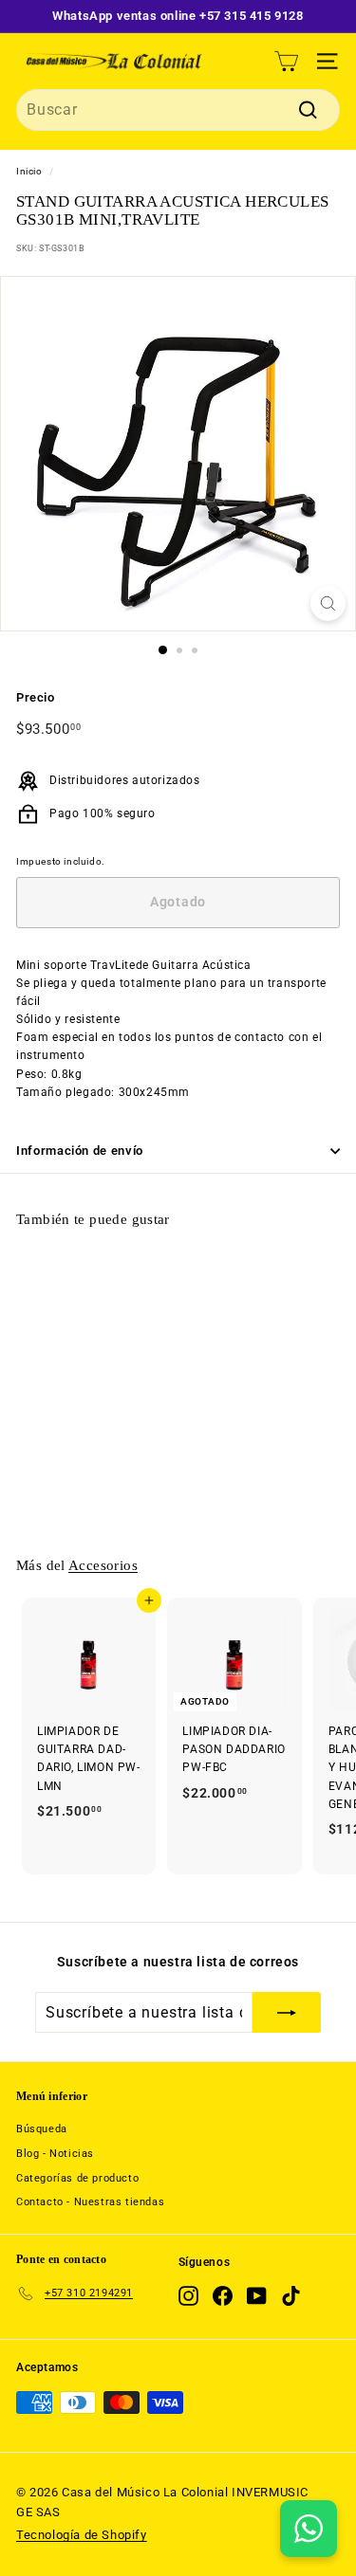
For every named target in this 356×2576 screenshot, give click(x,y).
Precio (36, 697)
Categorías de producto (77, 2178)
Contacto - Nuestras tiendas (90, 2202)
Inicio (29, 171)
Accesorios (103, 1565)
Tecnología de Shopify (82, 2535)
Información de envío (80, 1151)
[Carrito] (286, 61)
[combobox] (178, 110)
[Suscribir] (287, 2013)
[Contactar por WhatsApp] (309, 2529)
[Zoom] (328, 603)
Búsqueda (42, 2129)
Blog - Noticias (55, 2154)
